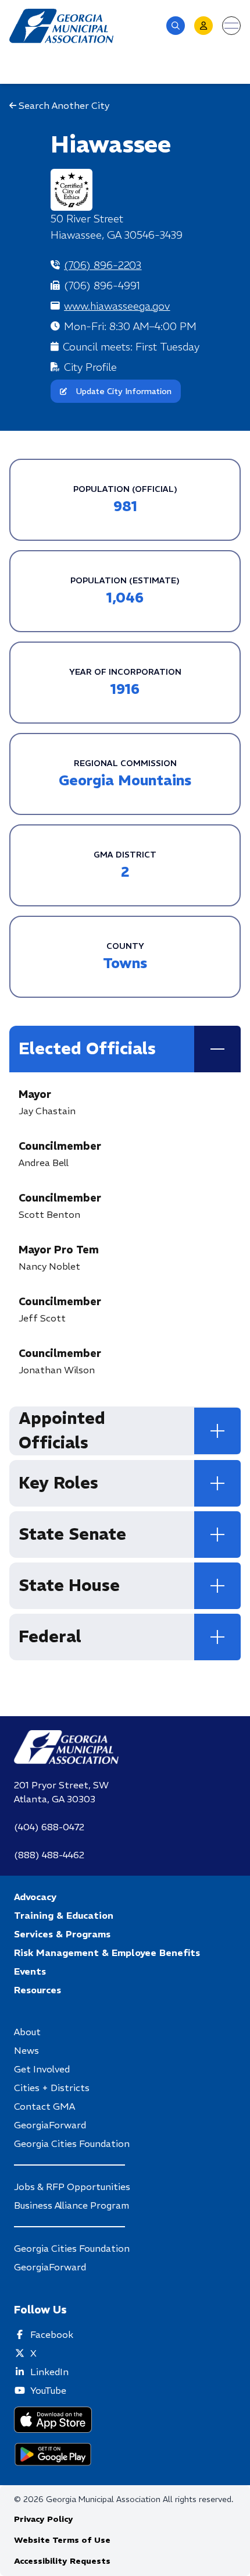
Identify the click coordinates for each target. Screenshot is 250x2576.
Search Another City (63, 105)
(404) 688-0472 (49, 1827)
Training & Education (64, 1915)
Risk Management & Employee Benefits (107, 1953)
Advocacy (35, 1897)
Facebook (52, 2334)
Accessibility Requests (62, 2561)
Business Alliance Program (72, 2205)
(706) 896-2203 (103, 265)
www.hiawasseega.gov (117, 306)
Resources (37, 1990)
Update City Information (124, 391)
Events (30, 1971)
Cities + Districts (52, 2088)
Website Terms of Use (62, 2540)
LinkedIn (49, 2372)
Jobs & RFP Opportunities (72, 2187)
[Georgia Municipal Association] (61, 26)
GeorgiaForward (50, 2125)
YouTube (48, 2390)
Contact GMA (44, 2106)
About (27, 2032)
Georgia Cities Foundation (72, 2143)
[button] (176, 26)
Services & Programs (62, 1934)
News (26, 2050)
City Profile (90, 367)
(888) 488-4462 (49, 1855)
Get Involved (42, 2069)
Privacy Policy (44, 2519)
